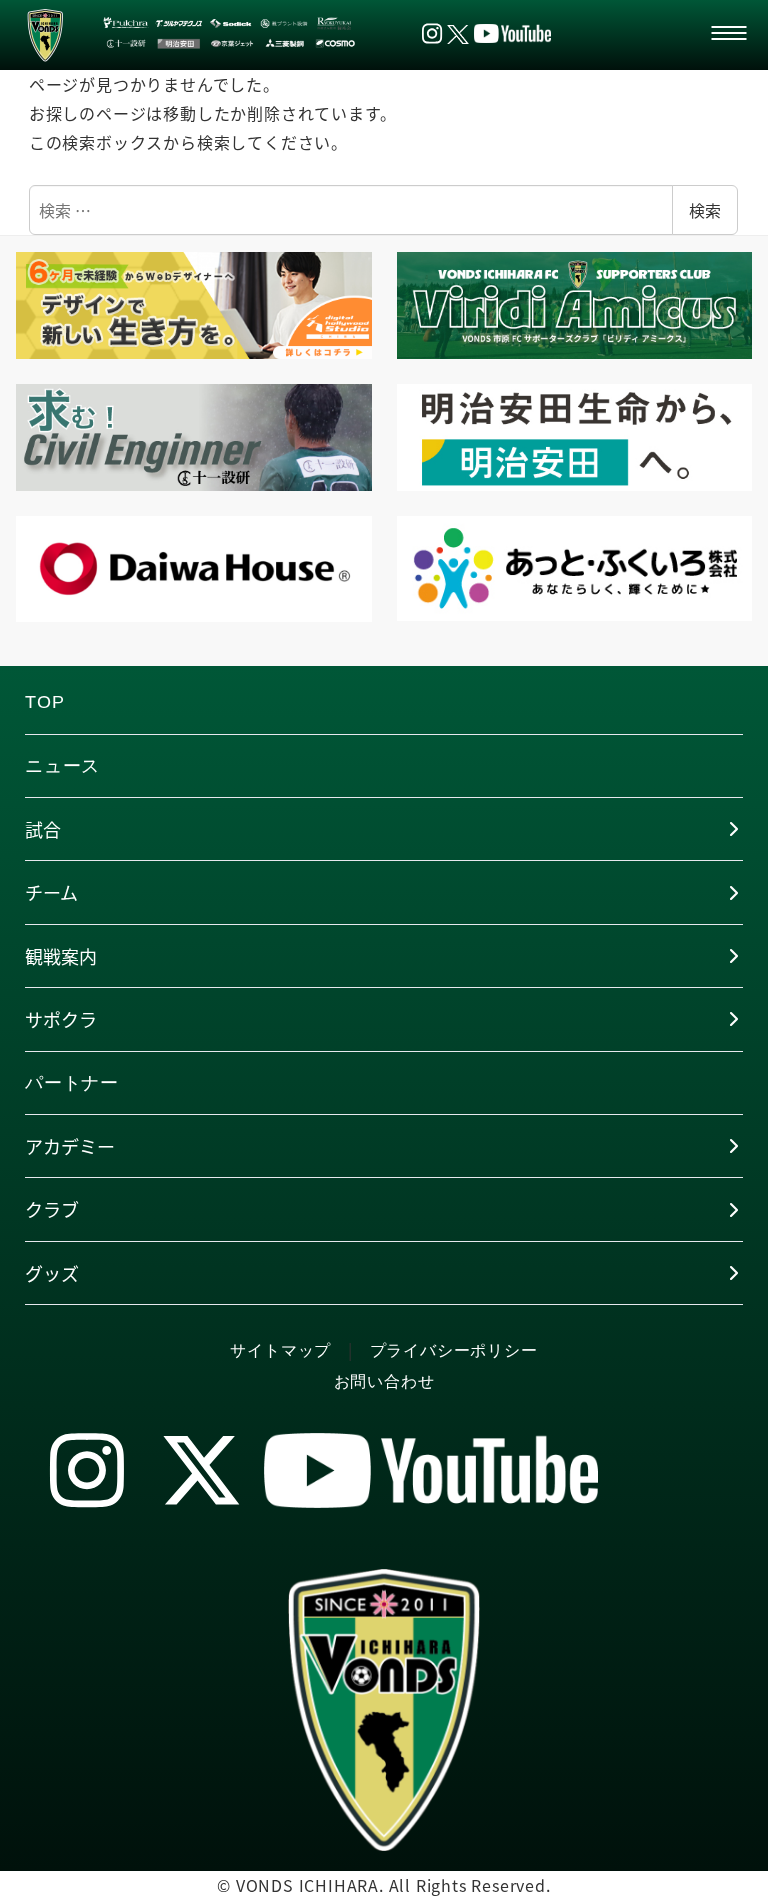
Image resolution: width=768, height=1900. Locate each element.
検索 (705, 210)
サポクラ (61, 1019)
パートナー (72, 1083)
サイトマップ (280, 1350)
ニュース (62, 766)
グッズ (52, 1273)
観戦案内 (61, 956)
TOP (44, 702)
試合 (43, 829)
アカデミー (70, 1146)
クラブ (52, 1209)
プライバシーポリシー (454, 1350)
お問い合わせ (384, 1381)
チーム (51, 892)
